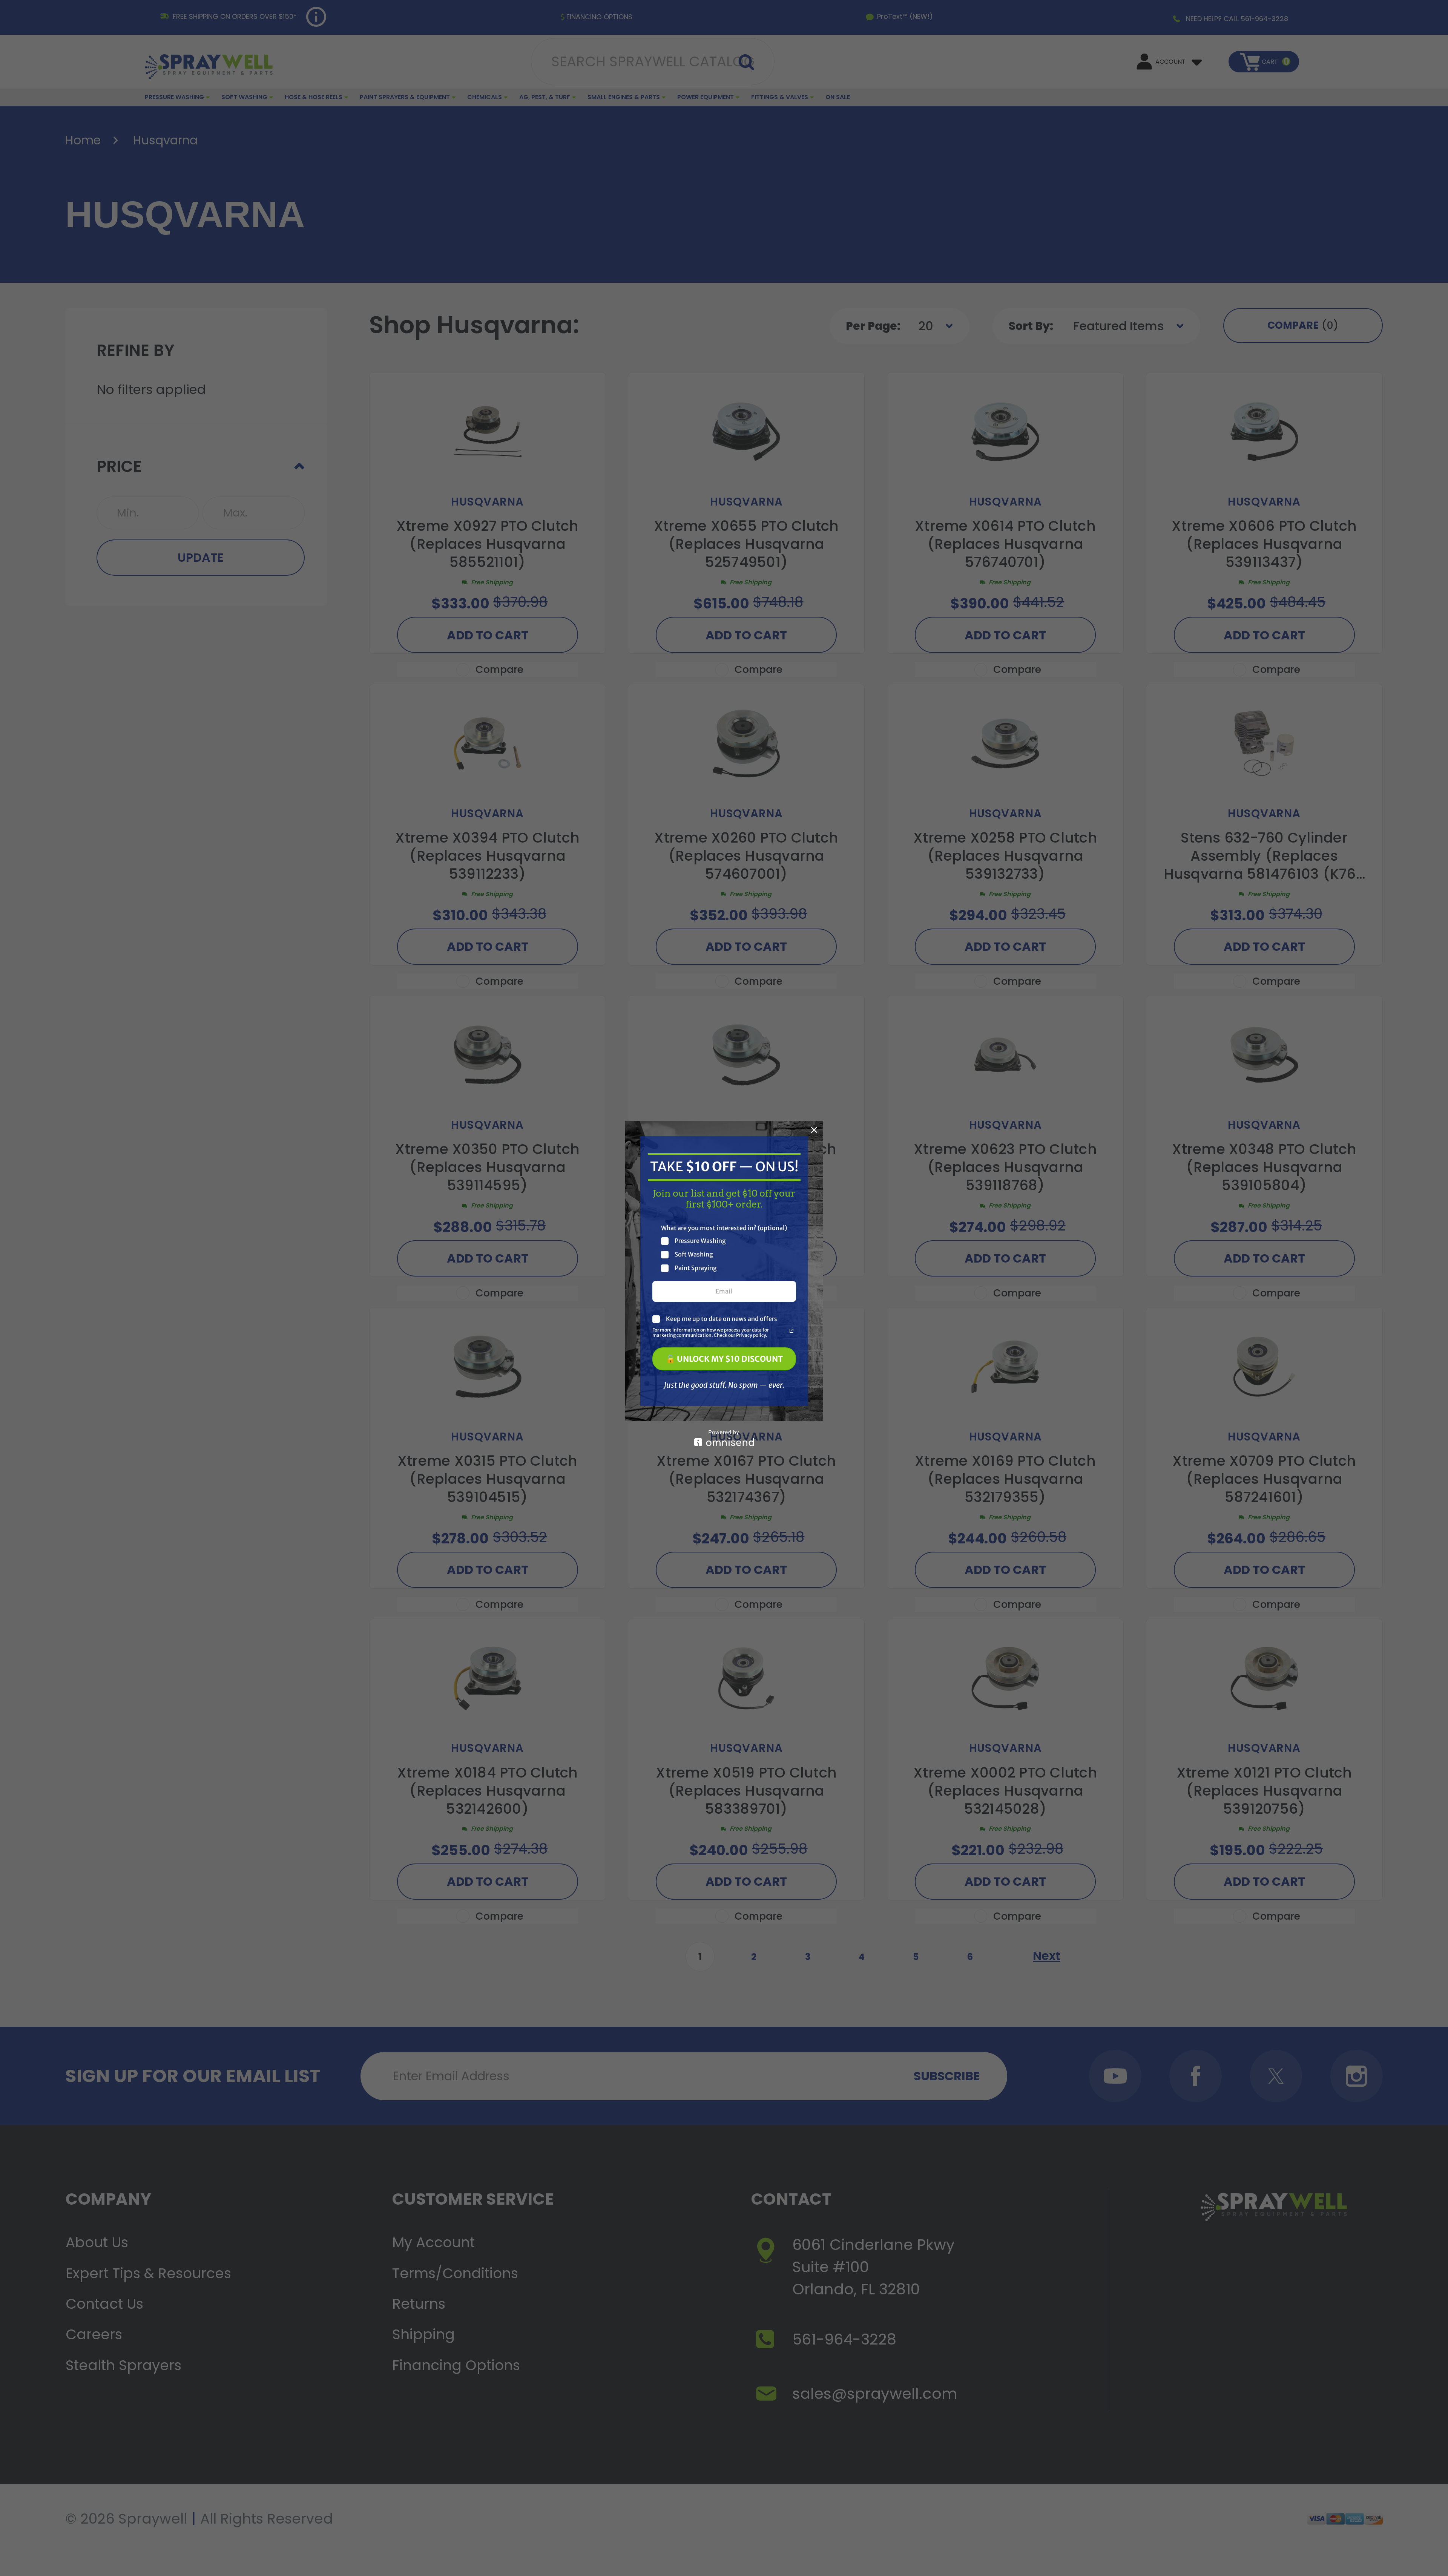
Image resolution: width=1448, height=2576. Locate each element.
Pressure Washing (700, 1241)
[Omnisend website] (724, 1438)
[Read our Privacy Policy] (791, 1331)
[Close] (814, 1130)
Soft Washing (694, 1254)
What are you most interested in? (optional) (724, 1228)
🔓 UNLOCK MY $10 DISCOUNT (724, 1359)
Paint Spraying (696, 1268)
